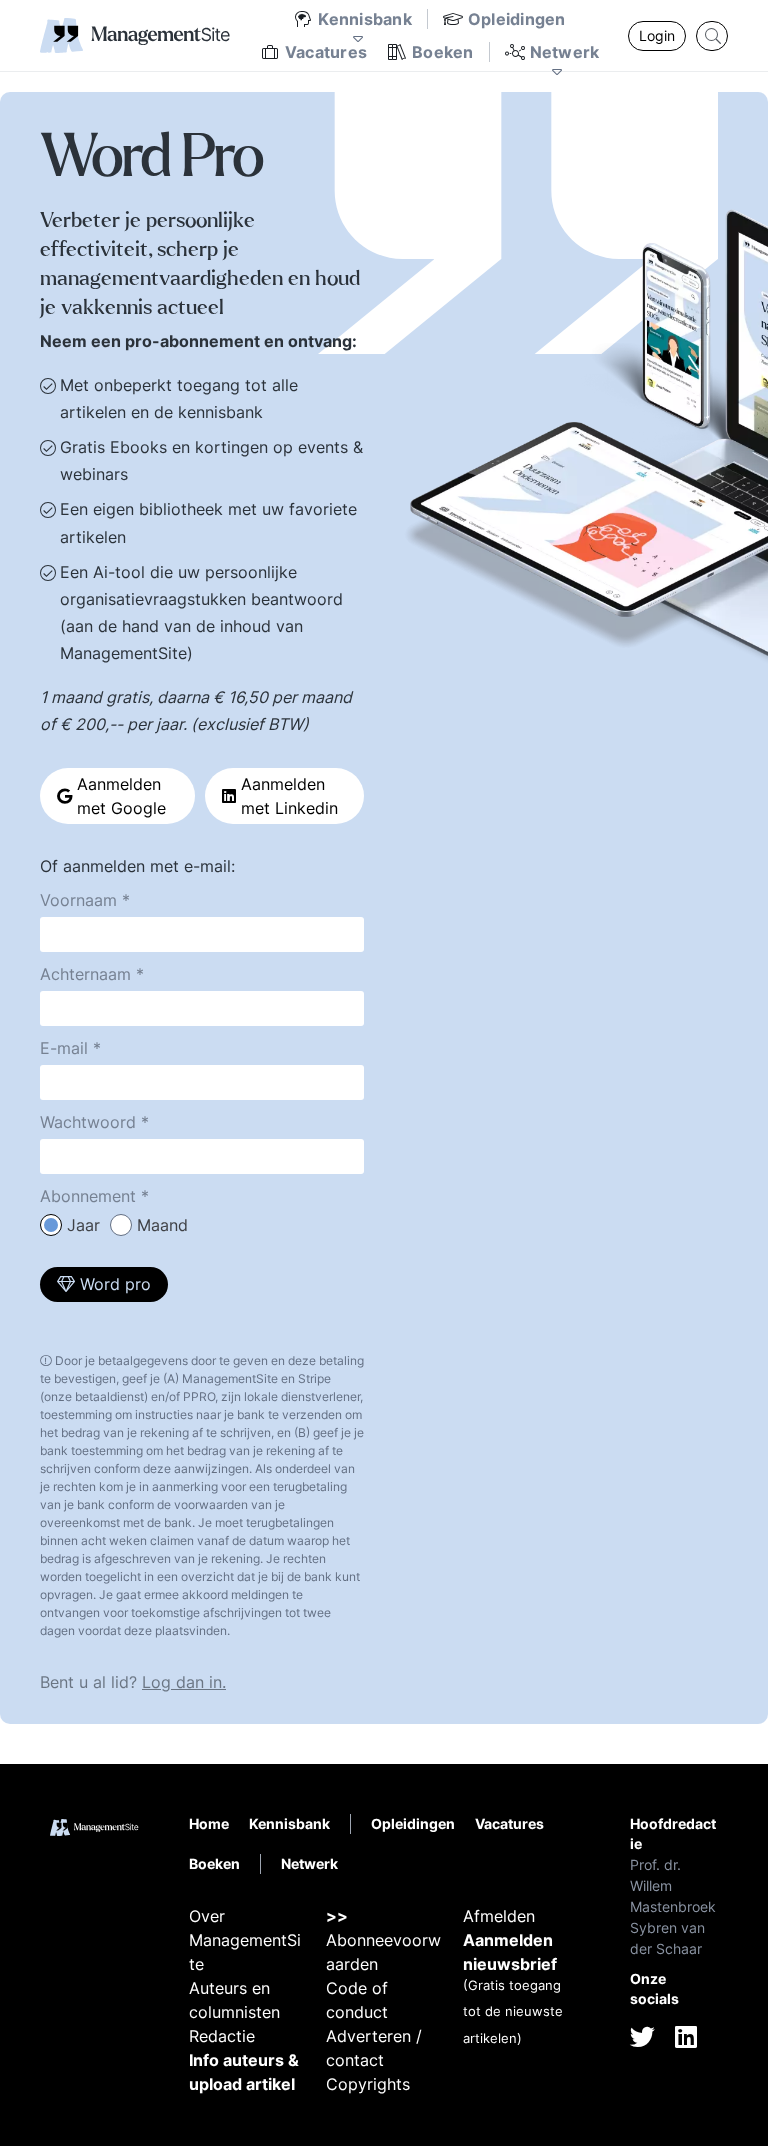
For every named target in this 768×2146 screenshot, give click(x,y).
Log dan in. (184, 1682)
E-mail (64, 1048)
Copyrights (368, 2084)
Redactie (222, 2036)
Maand (162, 1225)
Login (657, 35)
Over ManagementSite (245, 1940)
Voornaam (78, 900)
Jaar (83, 1225)
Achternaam (85, 974)
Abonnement (88, 1196)
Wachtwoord (88, 1122)
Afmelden (499, 1916)
